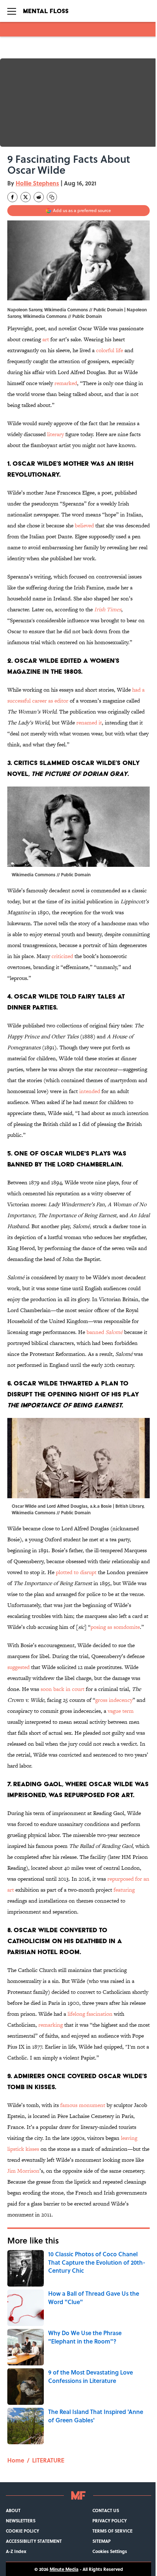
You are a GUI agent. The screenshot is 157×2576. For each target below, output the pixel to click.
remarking (51, 2025)
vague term (121, 1711)
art (46, 339)
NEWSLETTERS (21, 2521)
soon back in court (62, 1689)
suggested (18, 1667)
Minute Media (64, 2569)
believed (84, 525)
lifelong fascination (90, 2014)
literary (55, 434)
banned (105, 1332)
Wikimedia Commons (45, 316)
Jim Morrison (23, 2171)
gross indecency (114, 1700)
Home (16, 2460)
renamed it (89, 722)
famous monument (83, 2105)
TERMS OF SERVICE (112, 2531)
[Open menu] (12, 11)
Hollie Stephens (37, 183)
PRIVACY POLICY (110, 2521)
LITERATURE (48, 2460)
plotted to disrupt (76, 1572)
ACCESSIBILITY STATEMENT (34, 2541)
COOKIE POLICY (22, 2531)
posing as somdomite (115, 1627)
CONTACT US (106, 2510)
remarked (66, 383)
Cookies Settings (110, 2551)
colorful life (110, 350)
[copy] (52, 197)
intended (90, 1091)
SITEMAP (102, 2541)
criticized (62, 956)
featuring (124, 1890)
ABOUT (13, 2510)
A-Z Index (16, 2551)
